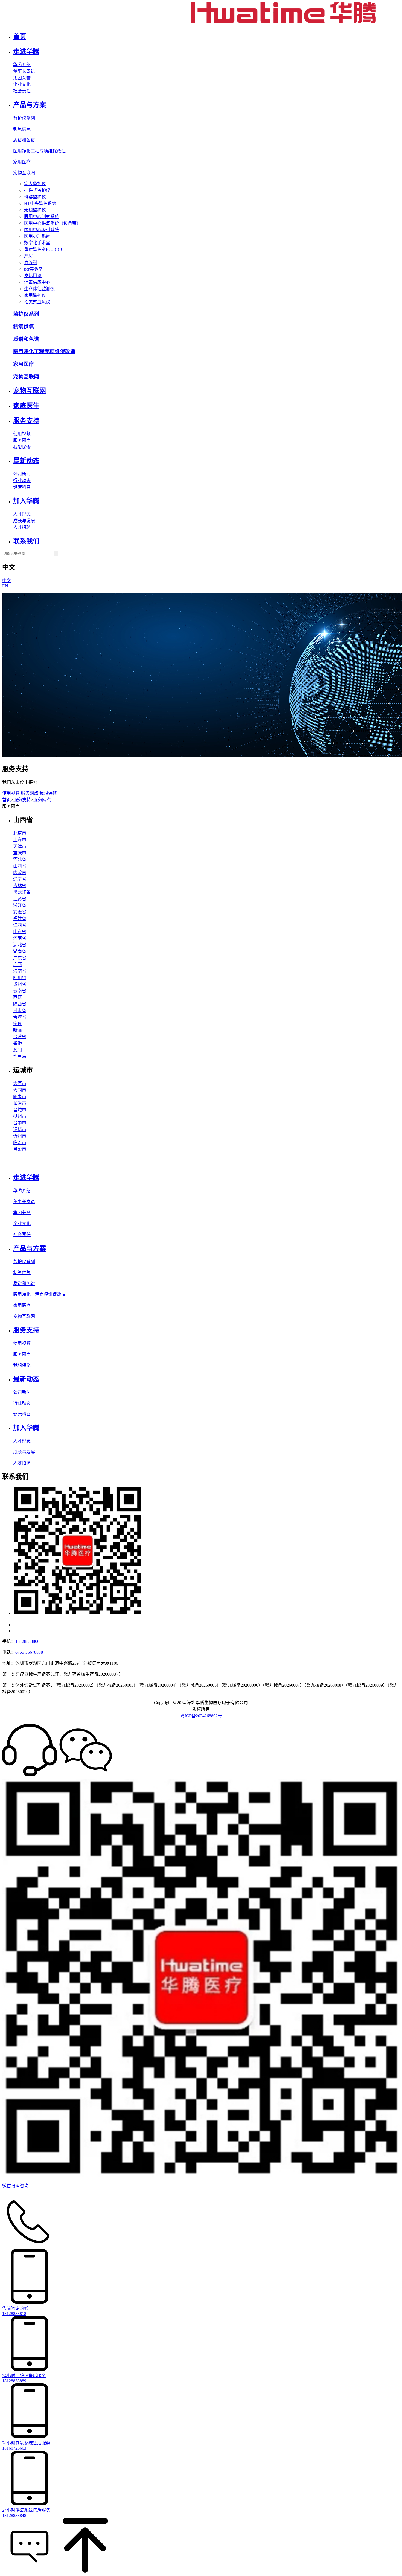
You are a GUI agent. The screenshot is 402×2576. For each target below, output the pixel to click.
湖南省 (20, 951)
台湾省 (20, 1037)
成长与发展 (24, 521)
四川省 (20, 978)
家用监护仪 (35, 295)
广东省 (20, 958)
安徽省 (20, 912)
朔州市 (20, 1116)
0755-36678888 (29, 1652)
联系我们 (26, 541)
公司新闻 (22, 474)
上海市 (20, 840)
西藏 (18, 997)
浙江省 (20, 905)
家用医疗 (22, 162)
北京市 (20, 833)
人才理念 (22, 514)
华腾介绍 (22, 65)
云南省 (20, 991)
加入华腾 (26, 501)
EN (5, 586)
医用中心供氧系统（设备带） (53, 223)
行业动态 (22, 481)
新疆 (18, 1030)
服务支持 (26, 421)
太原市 (20, 1084)
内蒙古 (20, 873)
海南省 (20, 971)
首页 (20, 36)
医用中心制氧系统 (42, 217)
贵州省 (20, 984)
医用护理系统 (37, 236)
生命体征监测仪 (39, 289)
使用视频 (22, 434)
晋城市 (20, 1110)
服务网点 (22, 440)
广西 (18, 964)
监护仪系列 (24, 118)
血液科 (31, 262)
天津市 (20, 846)
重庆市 (20, 853)
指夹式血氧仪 (37, 302)
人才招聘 (22, 527)
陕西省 (20, 1004)
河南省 (20, 938)
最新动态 (26, 461)
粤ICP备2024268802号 (201, 1716)
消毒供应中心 (37, 282)
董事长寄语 (24, 71)
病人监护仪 (35, 184)
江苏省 (20, 899)
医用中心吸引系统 (42, 230)
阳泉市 (20, 1097)
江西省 (20, 925)
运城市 (20, 1129)
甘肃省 (20, 1010)
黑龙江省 (22, 892)
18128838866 (27, 1641)
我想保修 (22, 447)
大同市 (20, 1090)
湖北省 (20, 945)
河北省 (20, 859)
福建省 (20, 919)
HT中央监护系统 (40, 203)
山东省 (20, 932)
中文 (7, 581)
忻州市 (20, 1136)
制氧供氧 (22, 129)
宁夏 (18, 1024)
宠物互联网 (24, 173)
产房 (28, 256)
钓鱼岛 (20, 1056)
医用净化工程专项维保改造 (39, 151)
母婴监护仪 (35, 197)
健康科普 (22, 487)
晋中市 (20, 1123)
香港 (18, 1043)
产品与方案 (30, 105)
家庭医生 (26, 406)
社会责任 (22, 91)
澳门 (18, 1050)
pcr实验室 (33, 269)
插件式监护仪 (37, 190)
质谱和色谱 (24, 140)
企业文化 (22, 84)
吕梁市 (20, 1149)
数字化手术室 (37, 243)
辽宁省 (20, 879)
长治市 (20, 1103)
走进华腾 (26, 51)
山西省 (20, 866)
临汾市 (20, 1143)
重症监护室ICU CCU (44, 249)
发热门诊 (33, 276)
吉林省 (20, 886)
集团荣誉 (22, 78)
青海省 (20, 1017)
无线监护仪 (35, 210)
